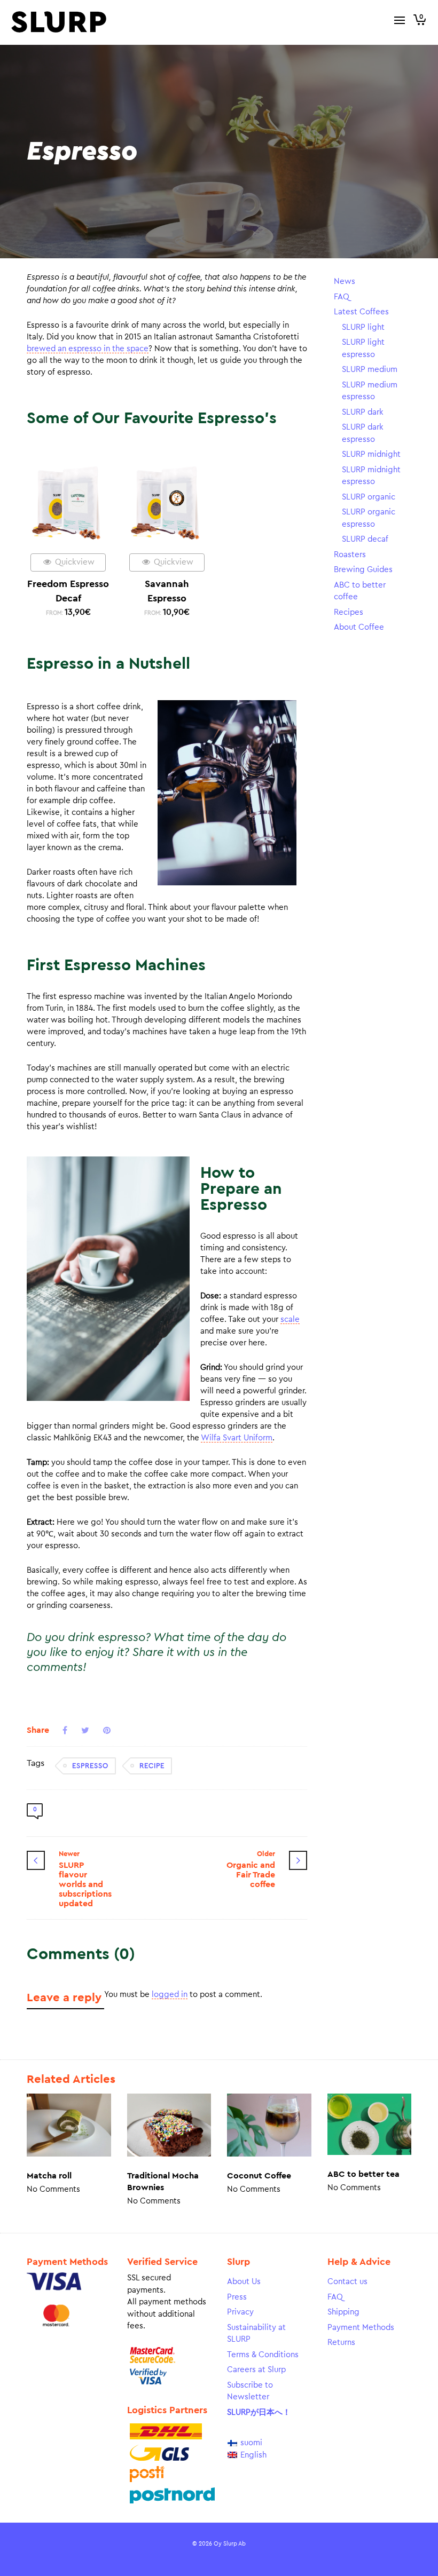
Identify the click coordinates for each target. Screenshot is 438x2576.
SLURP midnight (371, 454)
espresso (90, 1766)
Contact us (347, 2282)
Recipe (152, 1766)
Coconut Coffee (259, 2176)
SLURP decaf (365, 539)
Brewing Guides (363, 570)
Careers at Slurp (256, 2370)
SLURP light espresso (363, 348)
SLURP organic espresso (369, 518)
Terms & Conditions (263, 2355)
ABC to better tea (363, 2174)
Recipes (349, 612)
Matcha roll (49, 2176)
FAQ (342, 297)
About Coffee (359, 627)
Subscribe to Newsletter (250, 2391)
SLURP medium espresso (370, 391)
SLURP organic (369, 497)
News (345, 282)
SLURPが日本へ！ (259, 2412)
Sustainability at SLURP (256, 2334)
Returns (341, 2343)
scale (290, 1319)
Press (237, 2297)
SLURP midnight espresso (371, 476)
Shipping (343, 2312)
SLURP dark (363, 412)
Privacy (240, 2312)
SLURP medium (370, 370)
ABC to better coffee (360, 591)
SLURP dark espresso (363, 433)
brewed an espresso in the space (88, 349)
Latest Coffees (361, 312)
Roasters (350, 555)
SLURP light (363, 327)
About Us (244, 2282)
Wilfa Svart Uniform (237, 1438)
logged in (170, 1995)
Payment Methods (361, 2328)
